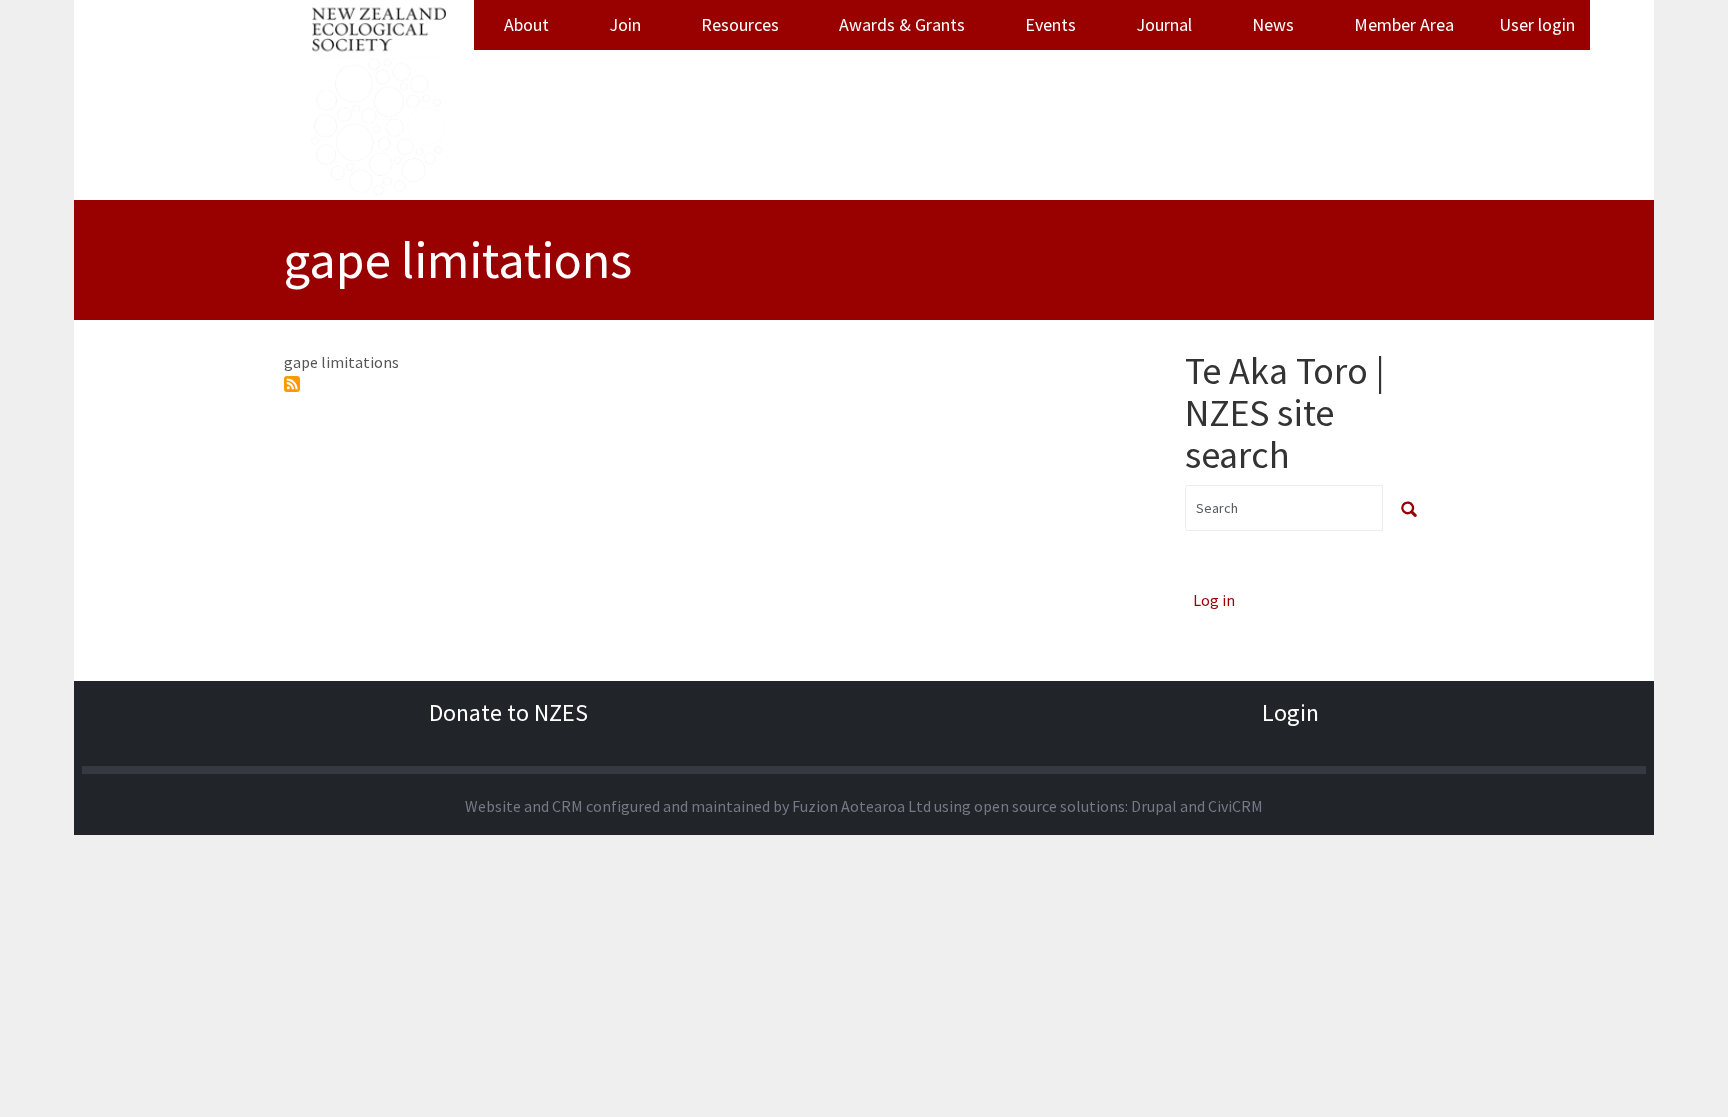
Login (1290, 712)
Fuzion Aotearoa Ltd (861, 806)
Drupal (1154, 806)
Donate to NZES (508, 712)
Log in (1214, 600)
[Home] (379, 100)
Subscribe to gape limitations (292, 384)
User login (1537, 24)
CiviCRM (1235, 806)
